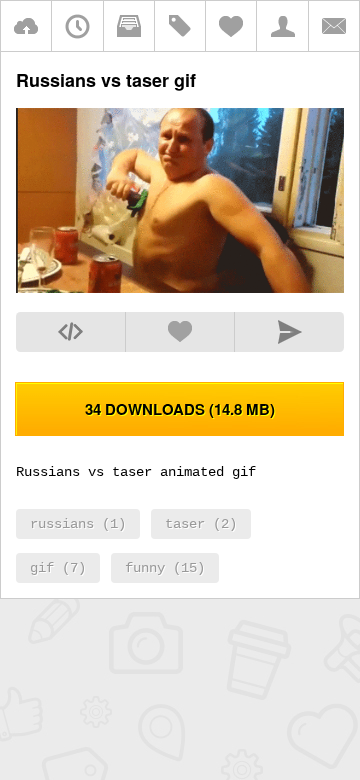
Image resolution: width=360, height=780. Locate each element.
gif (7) (58, 568)
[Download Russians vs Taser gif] (180, 286)
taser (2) (201, 524)
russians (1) (78, 524)
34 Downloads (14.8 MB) (180, 409)
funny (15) (165, 568)
